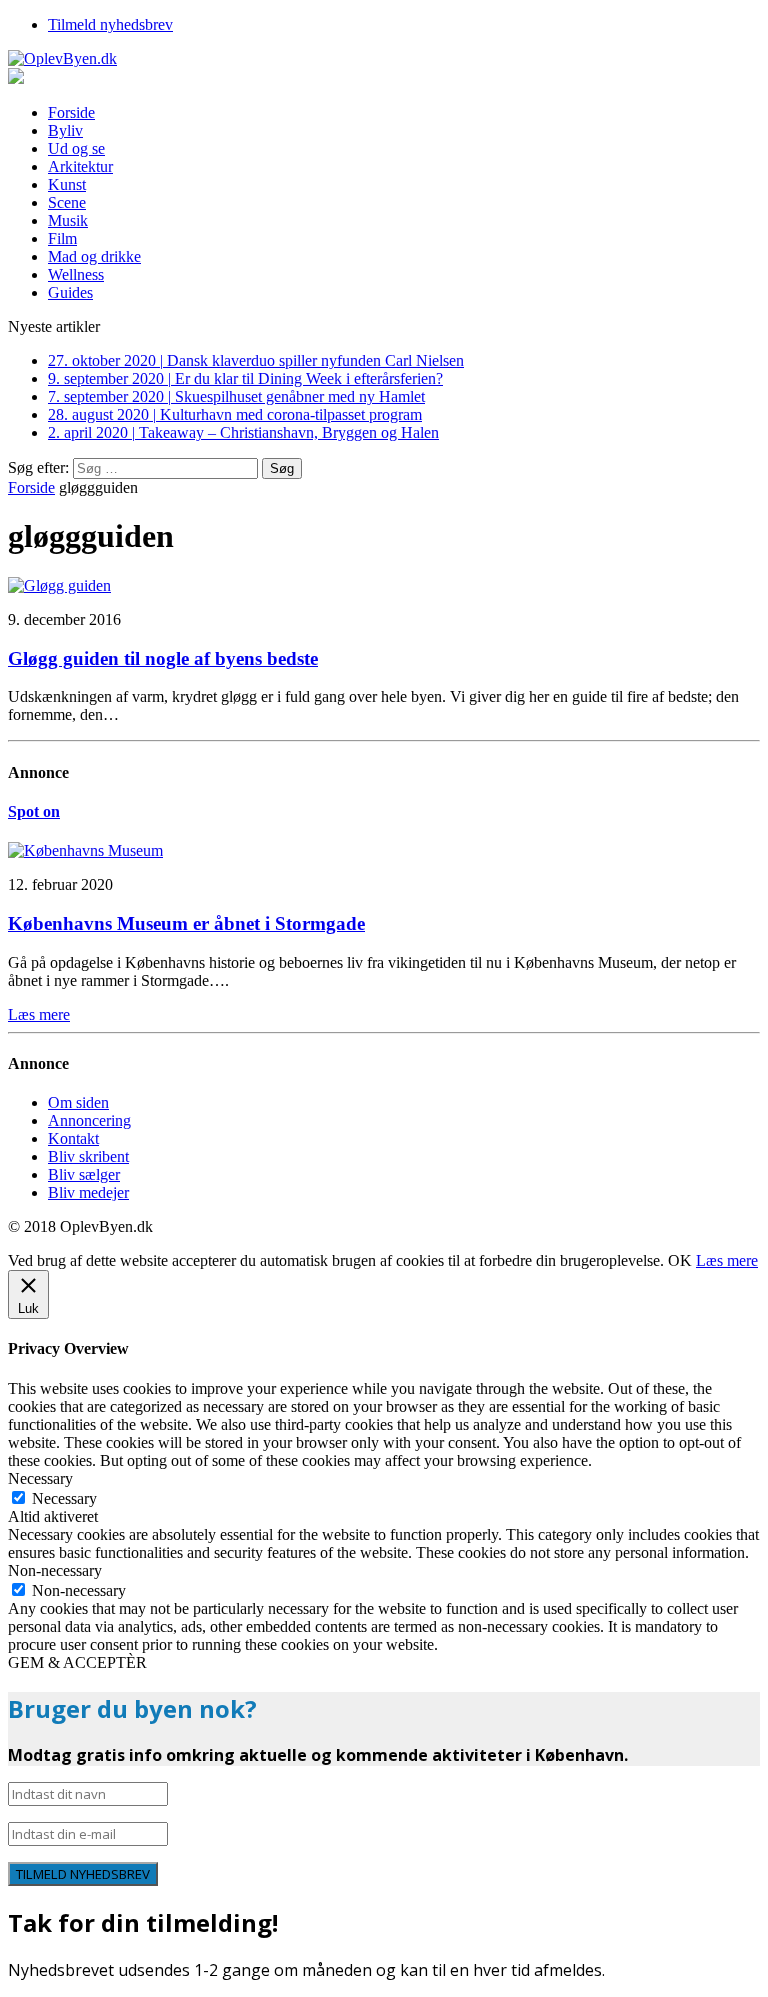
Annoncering (89, 1120)
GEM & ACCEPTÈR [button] (77, 1662)
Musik (68, 220)
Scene (67, 202)
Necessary (64, 1498)
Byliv (65, 130)
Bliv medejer (88, 1192)
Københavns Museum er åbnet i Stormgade (186, 923)
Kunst (67, 184)
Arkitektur (80, 166)
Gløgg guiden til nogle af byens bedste (163, 658)
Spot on (34, 811)
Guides (70, 292)
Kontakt (73, 1138)
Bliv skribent (88, 1156)
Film (62, 238)
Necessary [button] (40, 1478)
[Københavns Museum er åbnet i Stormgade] (85, 850)
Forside (71, 112)
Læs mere (727, 1260)
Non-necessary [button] (55, 1570)
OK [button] (680, 1260)
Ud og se (76, 148)
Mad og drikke (94, 256)
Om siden (78, 1102)
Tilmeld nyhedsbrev (110, 24)
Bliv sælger (84, 1174)
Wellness (76, 274)
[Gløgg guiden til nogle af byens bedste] (59, 585)
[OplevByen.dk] (384, 59)
